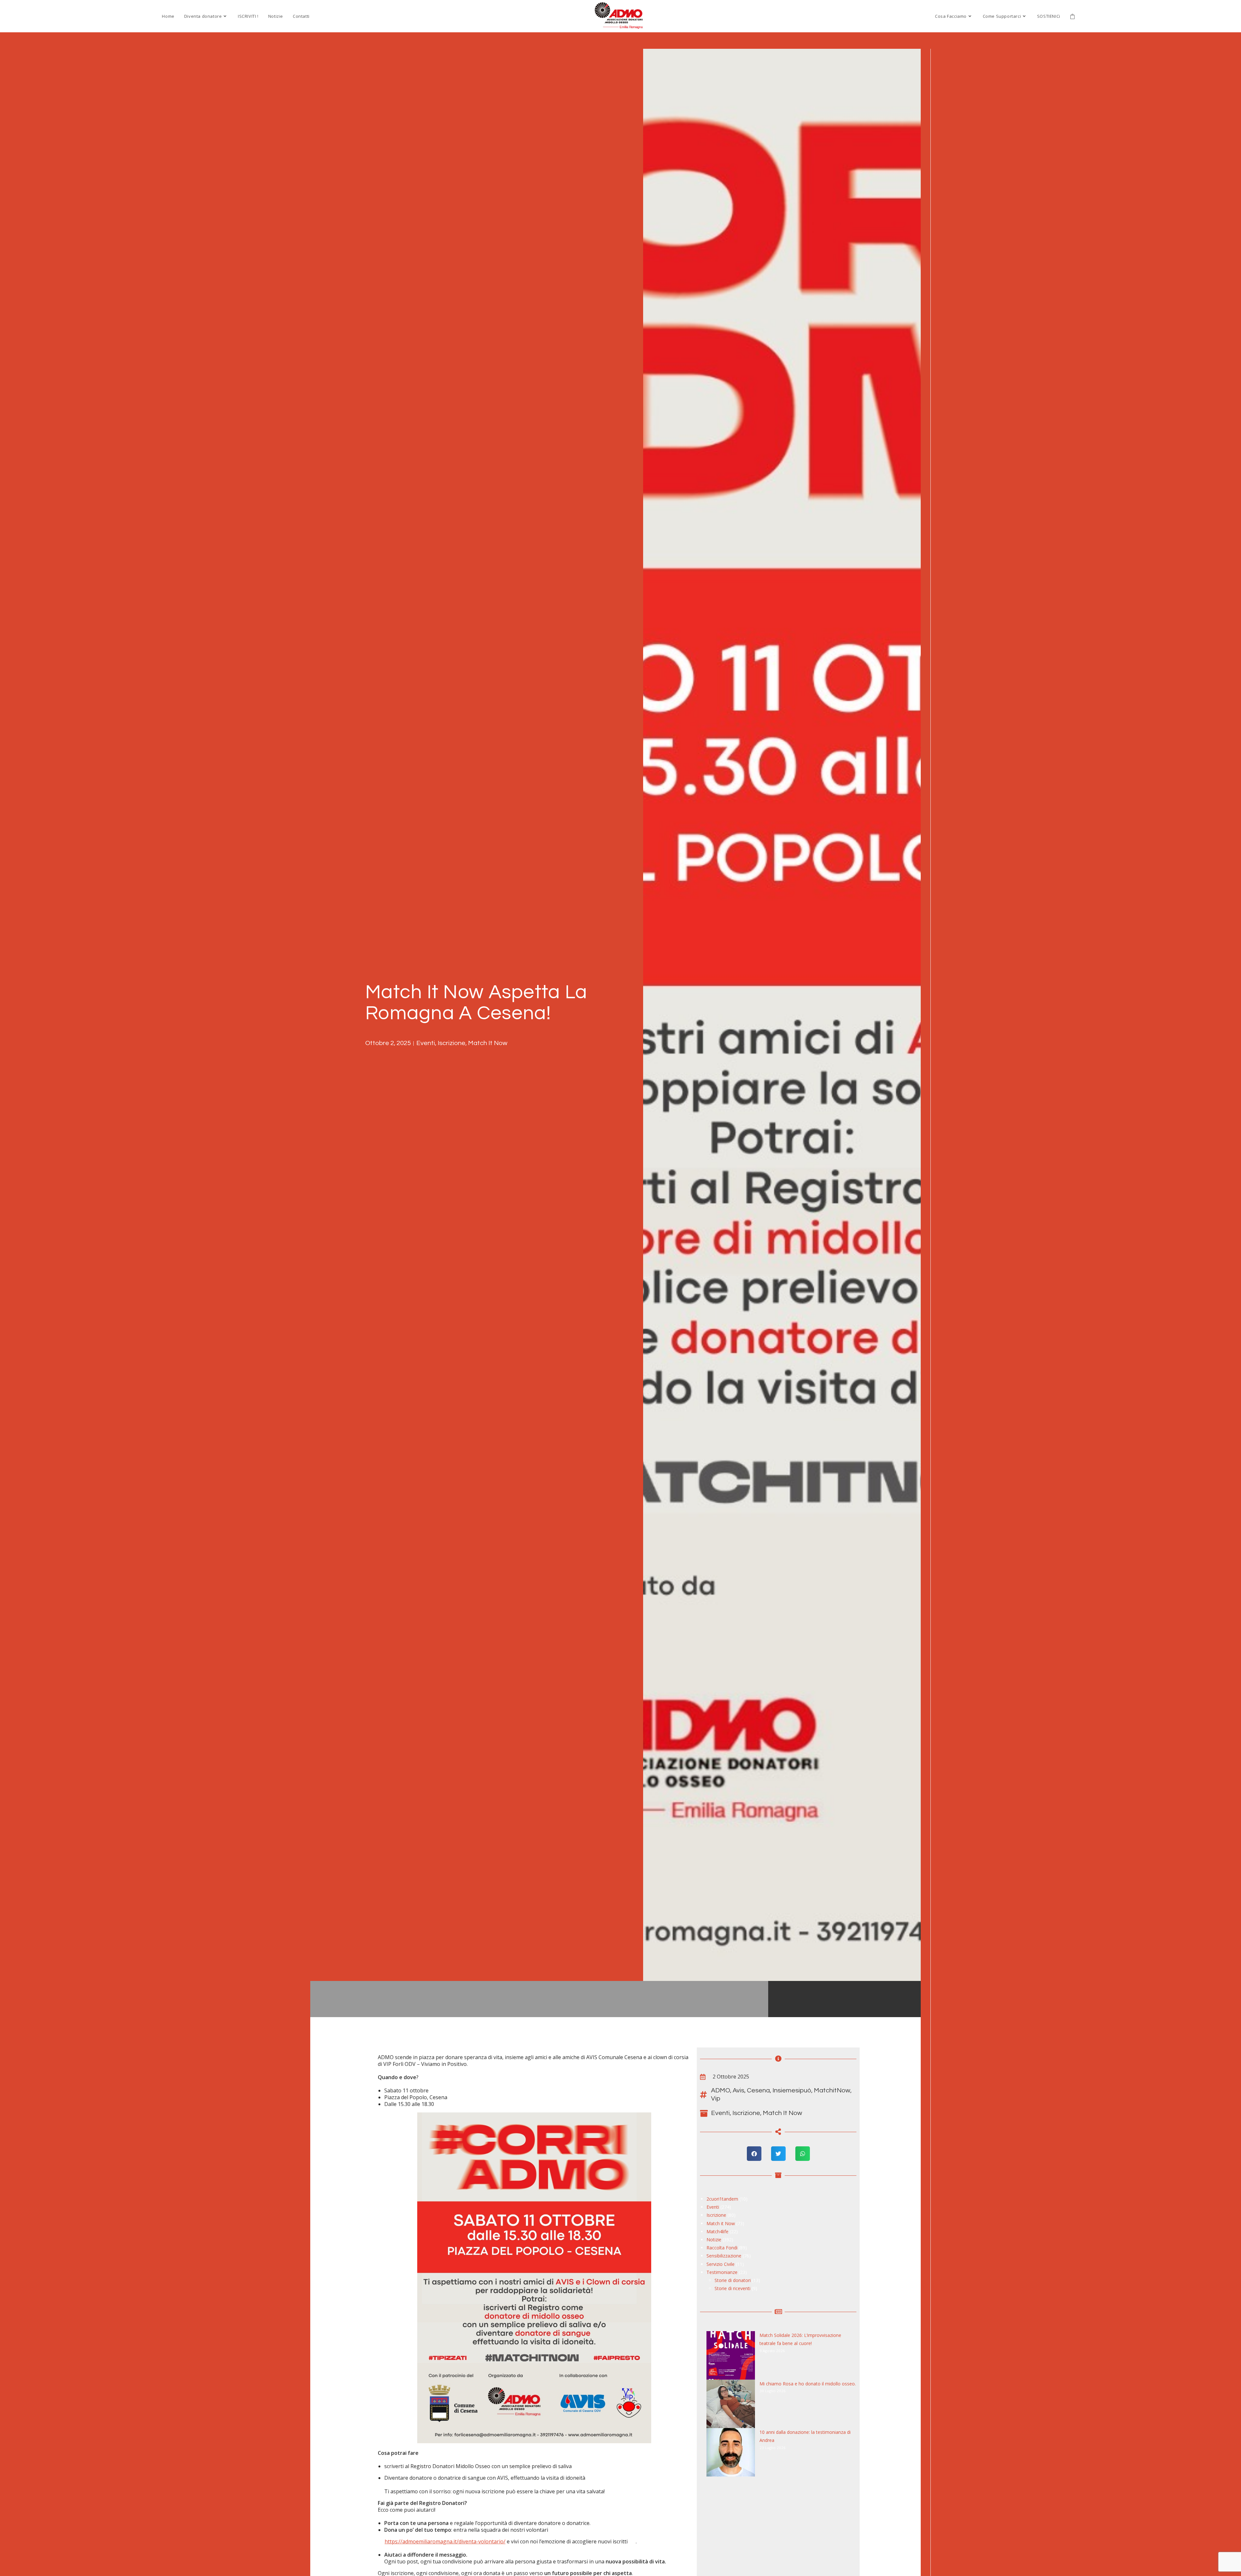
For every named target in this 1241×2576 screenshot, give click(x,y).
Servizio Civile (721, 2264)
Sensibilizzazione (724, 2256)
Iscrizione (451, 1043)
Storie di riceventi (732, 2288)
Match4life (717, 2231)
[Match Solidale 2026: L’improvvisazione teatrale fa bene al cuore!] (731, 2355)
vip (716, 2099)
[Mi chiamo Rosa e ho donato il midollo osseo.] (731, 2404)
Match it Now (488, 1043)
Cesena (758, 2090)
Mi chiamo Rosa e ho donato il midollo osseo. (808, 2384)
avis (738, 2090)
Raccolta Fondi (722, 2248)
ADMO (721, 2090)
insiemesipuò (792, 2090)
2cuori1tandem (722, 2199)
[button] (754, 2154)
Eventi (426, 1043)
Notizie (714, 2240)
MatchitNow (832, 2090)
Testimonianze (722, 2272)
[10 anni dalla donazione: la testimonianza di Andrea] (731, 2452)
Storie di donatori (733, 2280)
